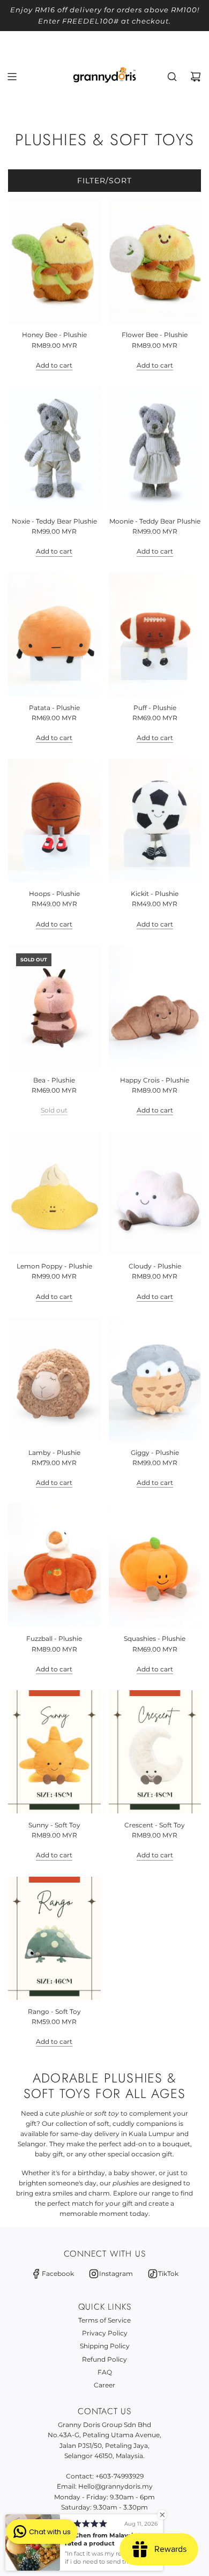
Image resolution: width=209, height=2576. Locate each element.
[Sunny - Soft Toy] (54, 1752)
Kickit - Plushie (155, 894)
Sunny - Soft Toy (54, 1825)
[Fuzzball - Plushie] (54, 1565)
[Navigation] (12, 77)
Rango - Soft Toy (54, 2011)
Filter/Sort (104, 181)
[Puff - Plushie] (155, 634)
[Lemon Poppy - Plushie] (54, 1193)
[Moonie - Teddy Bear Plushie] (155, 448)
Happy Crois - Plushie (155, 1080)
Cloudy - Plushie (155, 1266)
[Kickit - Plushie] (155, 820)
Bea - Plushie (54, 1080)
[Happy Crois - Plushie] (155, 1007)
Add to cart (54, 365)
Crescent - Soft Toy (155, 1825)
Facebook (58, 2273)
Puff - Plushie (155, 708)
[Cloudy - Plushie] (155, 1193)
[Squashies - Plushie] (155, 1565)
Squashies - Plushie (155, 1638)
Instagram (116, 2273)
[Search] (172, 77)
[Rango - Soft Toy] (54, 1938)
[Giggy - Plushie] (155, 1379)
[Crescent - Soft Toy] (155, 1752)
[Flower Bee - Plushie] (155, 262)
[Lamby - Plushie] (54, 1379)
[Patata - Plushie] (54, 634)
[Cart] (196, 77)
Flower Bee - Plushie (155, 335)
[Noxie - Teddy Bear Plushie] (54, 448)
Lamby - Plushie (54, 1453)
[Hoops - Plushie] (54, 820)
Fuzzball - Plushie (54, 1638)
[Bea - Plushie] (54, 1007)
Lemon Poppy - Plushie (54, 1266)
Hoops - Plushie (54, 894)
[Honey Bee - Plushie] (54, 262)
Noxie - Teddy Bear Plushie (54, 521)
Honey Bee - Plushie (54, 335)
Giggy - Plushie (155, 1453)
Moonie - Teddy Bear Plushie (155, 521)
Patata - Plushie (54, 708)
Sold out (54, 1110)
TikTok (168, 2273)
